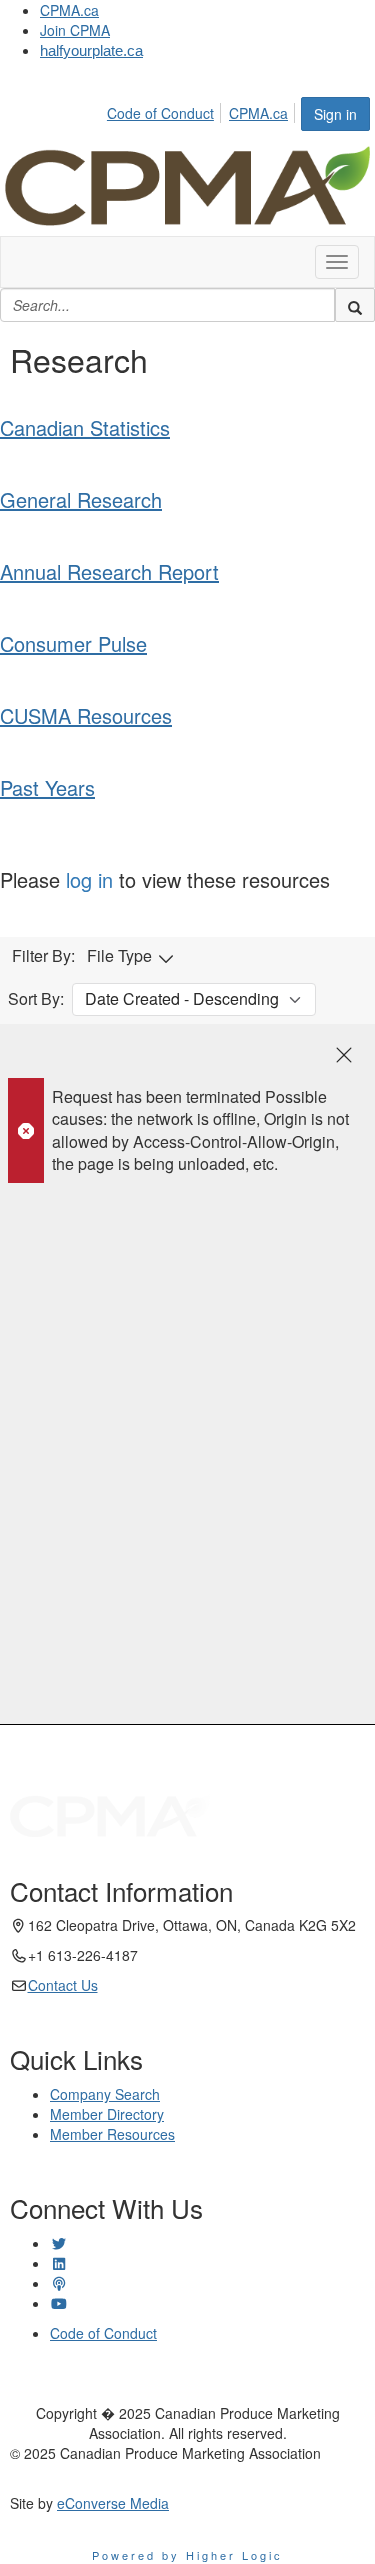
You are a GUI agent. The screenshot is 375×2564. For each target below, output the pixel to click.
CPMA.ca (69, 10)
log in (89, 879)
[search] (355, 305)
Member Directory (107, 2114)
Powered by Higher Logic (187, 2555)
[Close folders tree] (344, 1055)
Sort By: (36, 999)
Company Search (105, 2094)
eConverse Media (113, 2503)
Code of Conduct (160, 113)
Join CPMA (75, 30)
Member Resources (112, 2134)
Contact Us (63, 1985)
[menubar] (203, 110)
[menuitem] (166, 110)
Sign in (335, 114)
